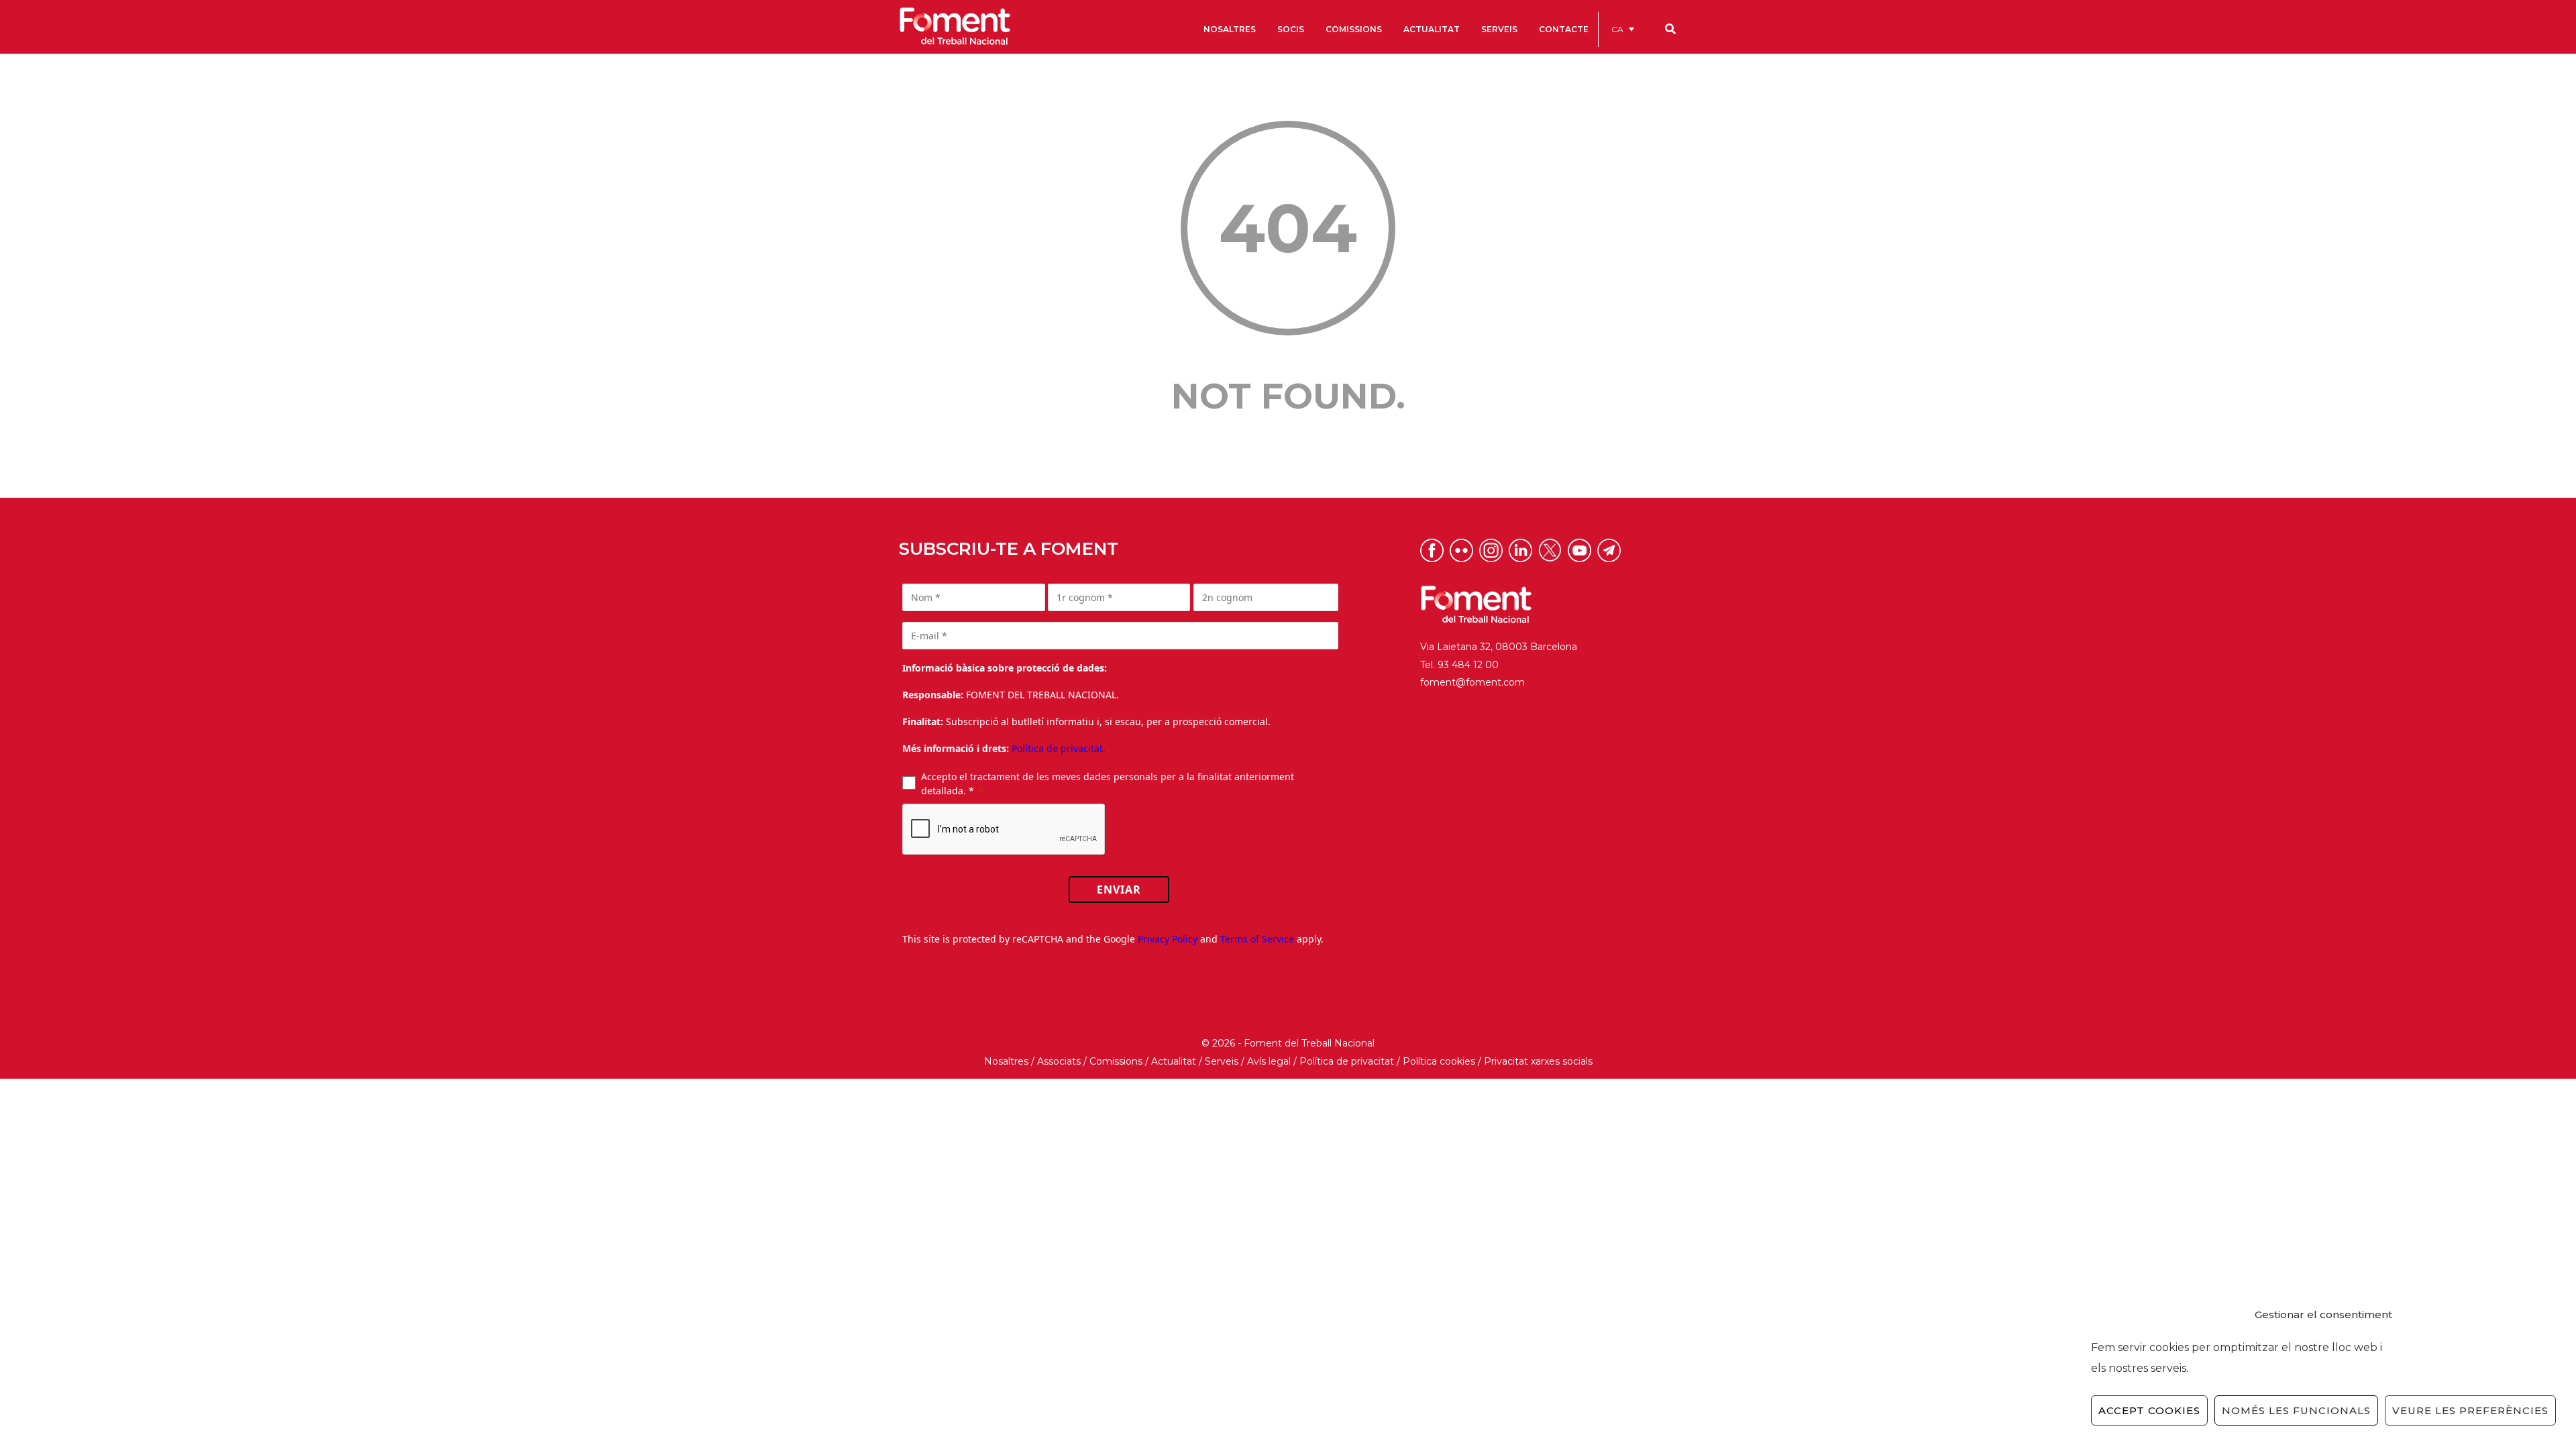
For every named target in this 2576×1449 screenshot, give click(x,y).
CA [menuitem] (1617, 29)
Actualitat (1174, 1061)
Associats (1059, 1061)
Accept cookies (2149, 1410)
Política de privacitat (1347, 1061)
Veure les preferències (2470, 1410)
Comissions (1116, 1061)
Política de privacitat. (1059, 748)
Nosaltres (1006, 1061)
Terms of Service (1257, 939)
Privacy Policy (1168, 939)
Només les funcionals (2296, 1410)
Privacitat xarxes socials (1538, 1061)
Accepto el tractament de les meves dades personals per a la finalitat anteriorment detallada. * (1108, 784)
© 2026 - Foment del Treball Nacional (1288, 1043)
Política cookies (1439, 1061)
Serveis (1222, 1061)
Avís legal (1269, 1061)
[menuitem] (1623, 29)
